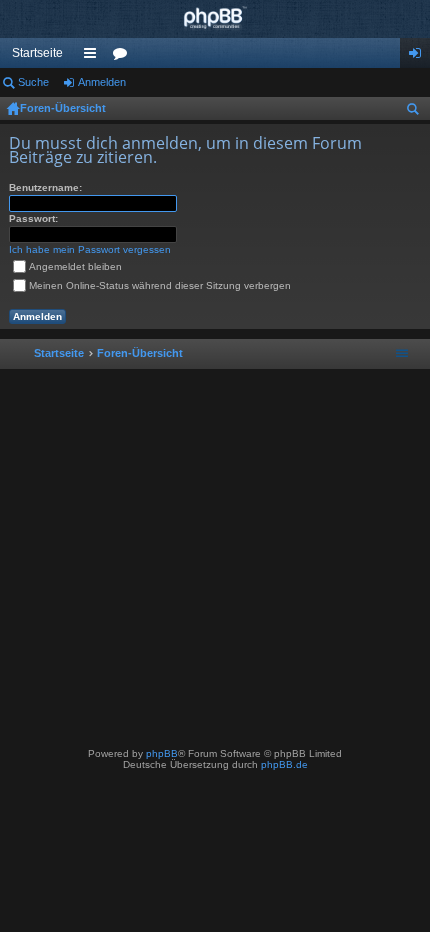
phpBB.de (284, 764)
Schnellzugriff (94, 57)
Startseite (37, 53)
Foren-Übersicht (63, 108)
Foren (124, 57)
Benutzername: (45, 187)
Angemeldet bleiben (75, 266)
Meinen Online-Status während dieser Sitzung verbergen (160, 285)
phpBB (162, 753)
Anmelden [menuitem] (419, 57)
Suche (33, 82)
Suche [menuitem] (417, 112)
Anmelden (102, 82)
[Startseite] (215, 19)
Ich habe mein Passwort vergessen (90, 249)
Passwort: (33, 218)
